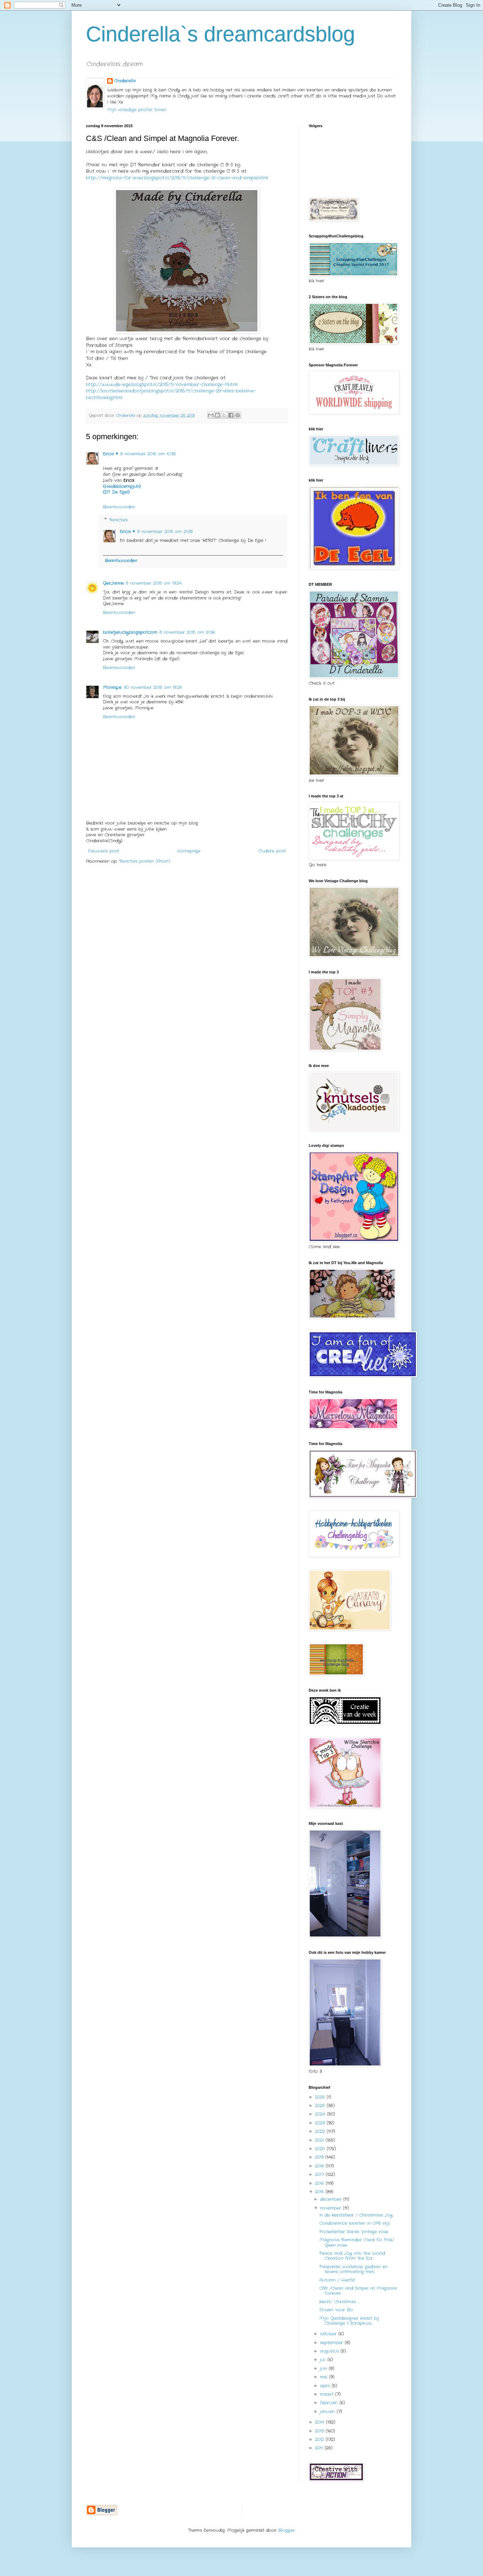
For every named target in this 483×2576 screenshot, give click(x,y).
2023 (321, 2123)
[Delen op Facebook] (231, 415)
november (331, 2208)
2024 (321, 2114)
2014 (321, 2422)
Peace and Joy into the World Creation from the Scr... (352, 2256)
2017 (320, 2174)
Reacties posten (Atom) (145, 861)
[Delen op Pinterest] (238, 415)
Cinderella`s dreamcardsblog (220, 34)
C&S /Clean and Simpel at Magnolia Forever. (358, 2291)
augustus (330, 2351)
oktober (329, 2334)
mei (325, 2377)
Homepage (189, 851)
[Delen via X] (224, 415)
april (326, 2386)
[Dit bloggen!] (217, 415)
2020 (321, 2149)
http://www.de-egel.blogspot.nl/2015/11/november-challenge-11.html (162, 385)
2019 (320, 2157)
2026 (321, 2097)
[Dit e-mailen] (211, 415)
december (332, 2199)
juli (324, 2360)
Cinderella (125, 81)
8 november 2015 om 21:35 (165, 532)
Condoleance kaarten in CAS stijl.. (355, 2223)
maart (328, 2394)
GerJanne (113, 583)
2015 (320, 2192)
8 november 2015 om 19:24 (154, 583)
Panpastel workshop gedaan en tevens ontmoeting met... (353, 2269)
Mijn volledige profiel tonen (137, 110)
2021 (320, 2140)
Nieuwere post (103, 851)
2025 (321, 2106)
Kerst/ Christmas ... (339, 2302)
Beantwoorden (119, 507)
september (332, 2343)
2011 (320, 2448)
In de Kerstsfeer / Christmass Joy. (356, 2215)
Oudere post (272, 851)
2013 (320, 2431)
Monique (112, 687)
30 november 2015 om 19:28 (153, 687)
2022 (321, 2131)
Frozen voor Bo (336, 2310)
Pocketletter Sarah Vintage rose (354, 2232)
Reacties (118, 520)
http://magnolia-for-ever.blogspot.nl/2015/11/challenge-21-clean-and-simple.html (177, 178)
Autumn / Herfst (337, 2280)
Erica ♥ (110, 454)
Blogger (287, 2530)
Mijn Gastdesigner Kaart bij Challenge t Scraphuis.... (349, 2321)
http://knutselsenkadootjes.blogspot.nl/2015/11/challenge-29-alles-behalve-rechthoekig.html (171, 394)
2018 (320, 2166)
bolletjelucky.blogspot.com (130, 632)
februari (330, 2403)
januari (328, 2412)
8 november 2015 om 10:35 (148, 454)
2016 (320, 2183)
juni (324, 2368)
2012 (320, 2439)
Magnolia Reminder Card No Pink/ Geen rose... (357, 2242)
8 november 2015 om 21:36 (187, 632)
